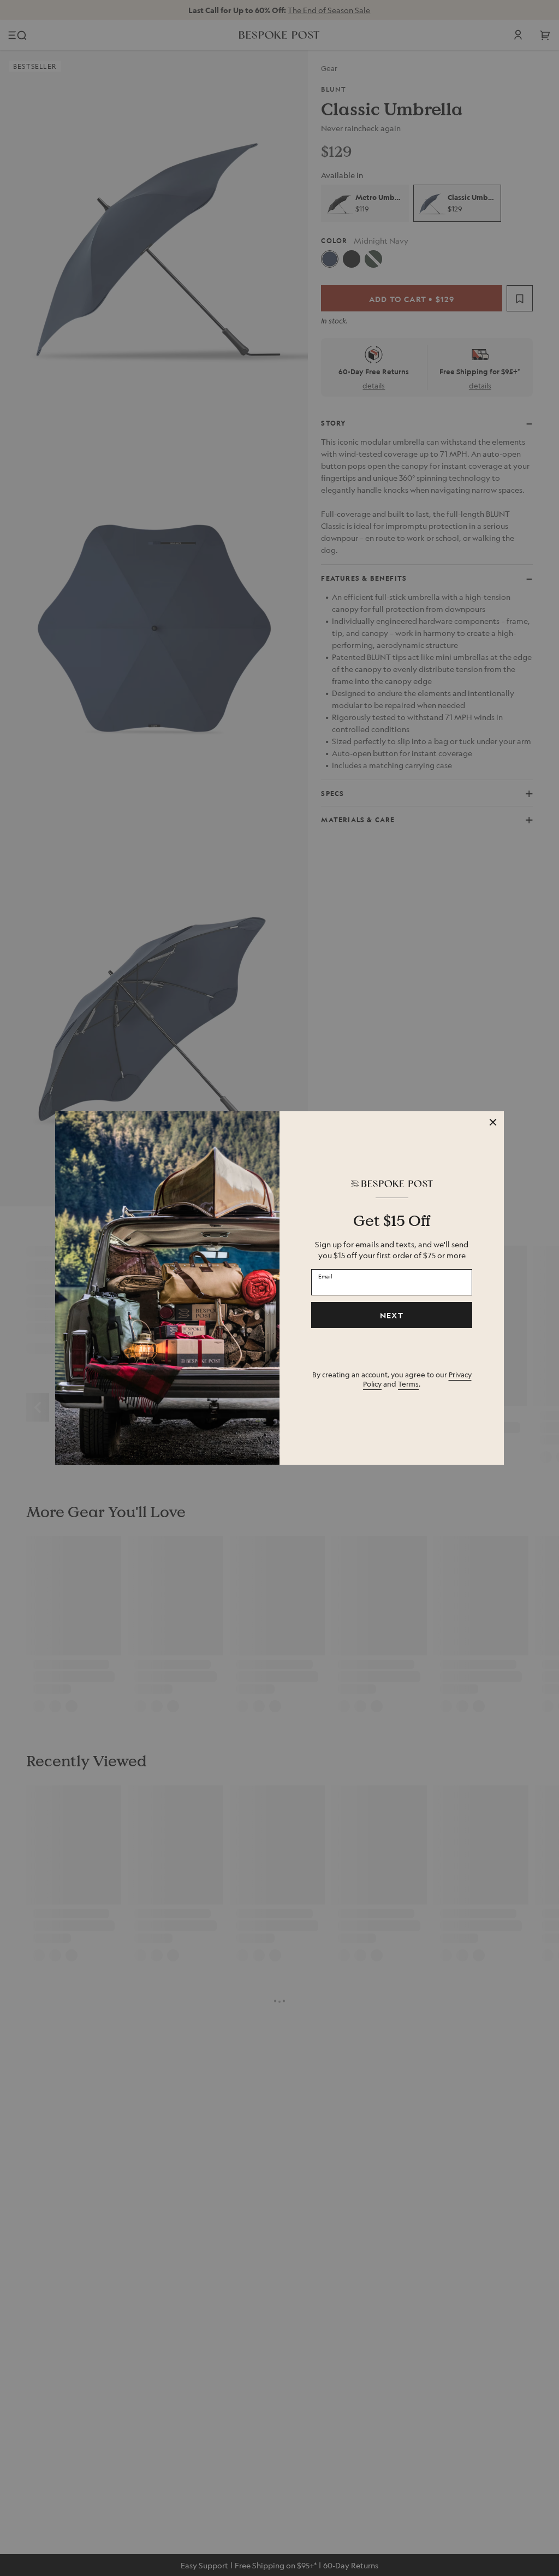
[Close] (493, 1122)
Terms (408, 1384)
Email (325, 1276)
